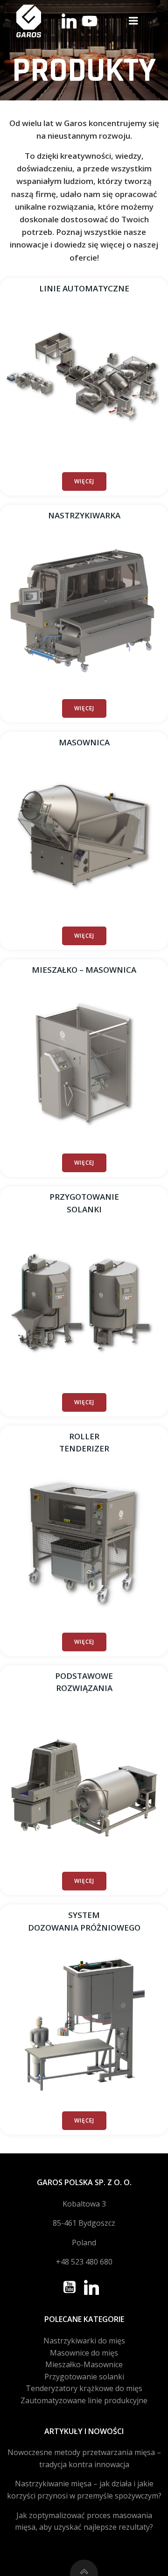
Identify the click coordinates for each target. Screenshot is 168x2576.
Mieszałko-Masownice (84, 2364)
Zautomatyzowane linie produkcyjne (84, 2400)
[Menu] (133, 21)
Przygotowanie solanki (84, 2377)
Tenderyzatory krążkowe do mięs (84, 2388)
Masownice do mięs (84, 2353)
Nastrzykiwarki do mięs (84, 2341)
